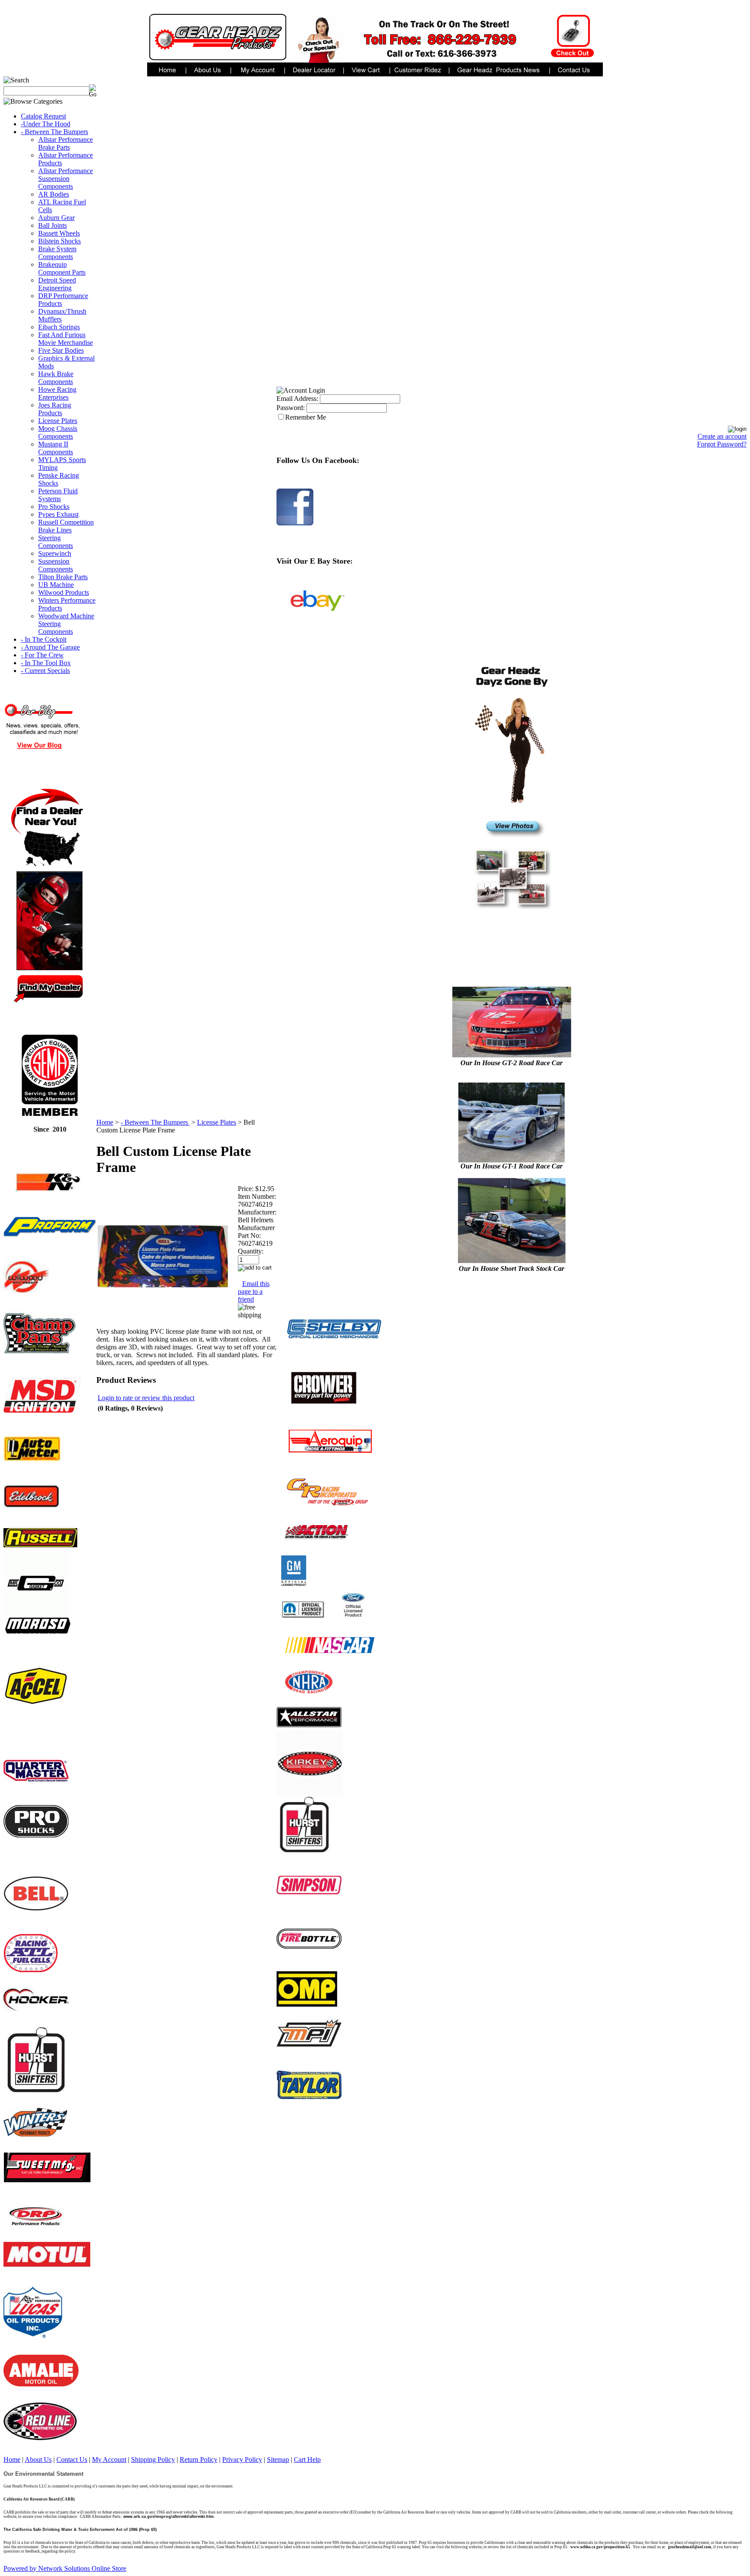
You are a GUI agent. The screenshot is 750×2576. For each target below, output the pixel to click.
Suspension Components (56, 565)
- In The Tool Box (46, 663)
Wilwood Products (64, 592)
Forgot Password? (722, 444)
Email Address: (297, 399)
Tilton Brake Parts (63, 577)
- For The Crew (42, 655)
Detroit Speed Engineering (57, 284)
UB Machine (56, 585)
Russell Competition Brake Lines (66, 526)
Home (105, 1122)
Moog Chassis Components (58, 432)
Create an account (722, 436)
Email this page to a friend (254, 1291)
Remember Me (306, 417)
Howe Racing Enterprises (57, 393)
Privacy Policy (242, 2460)
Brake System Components (57, 253)
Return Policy (199, 2460)
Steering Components (56, 542)
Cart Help (307, 2460)
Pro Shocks (54, 507)
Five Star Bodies (61, 350)
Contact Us (72, 2460)
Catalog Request (43, 116)
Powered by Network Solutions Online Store (65, 2568)
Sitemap (278, 2460)
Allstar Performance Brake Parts (66, 143)
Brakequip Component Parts (62, 268)
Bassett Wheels (59, 233)
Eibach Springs (59, 327)
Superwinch (55, 553)
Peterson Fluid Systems (58, 495)
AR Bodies (54, 194)
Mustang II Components (56, 448)
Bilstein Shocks (59, 241)
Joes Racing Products (55, 409)
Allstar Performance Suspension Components (66, 179)
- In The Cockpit (44, 639)
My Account (109, 2460)
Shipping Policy (153, 2460)
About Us (38, 2460)
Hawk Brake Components (56, 378)
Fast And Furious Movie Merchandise (66, 339)
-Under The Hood (46, 124)
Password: (291, 408)
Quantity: (251, 1251)
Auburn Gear (56, 218)
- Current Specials (45, 671)
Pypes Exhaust (58, 514)
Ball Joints (53, 225)
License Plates (58, 421)
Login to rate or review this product (146, 1398)
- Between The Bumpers (54, 132)
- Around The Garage (50, 647)
